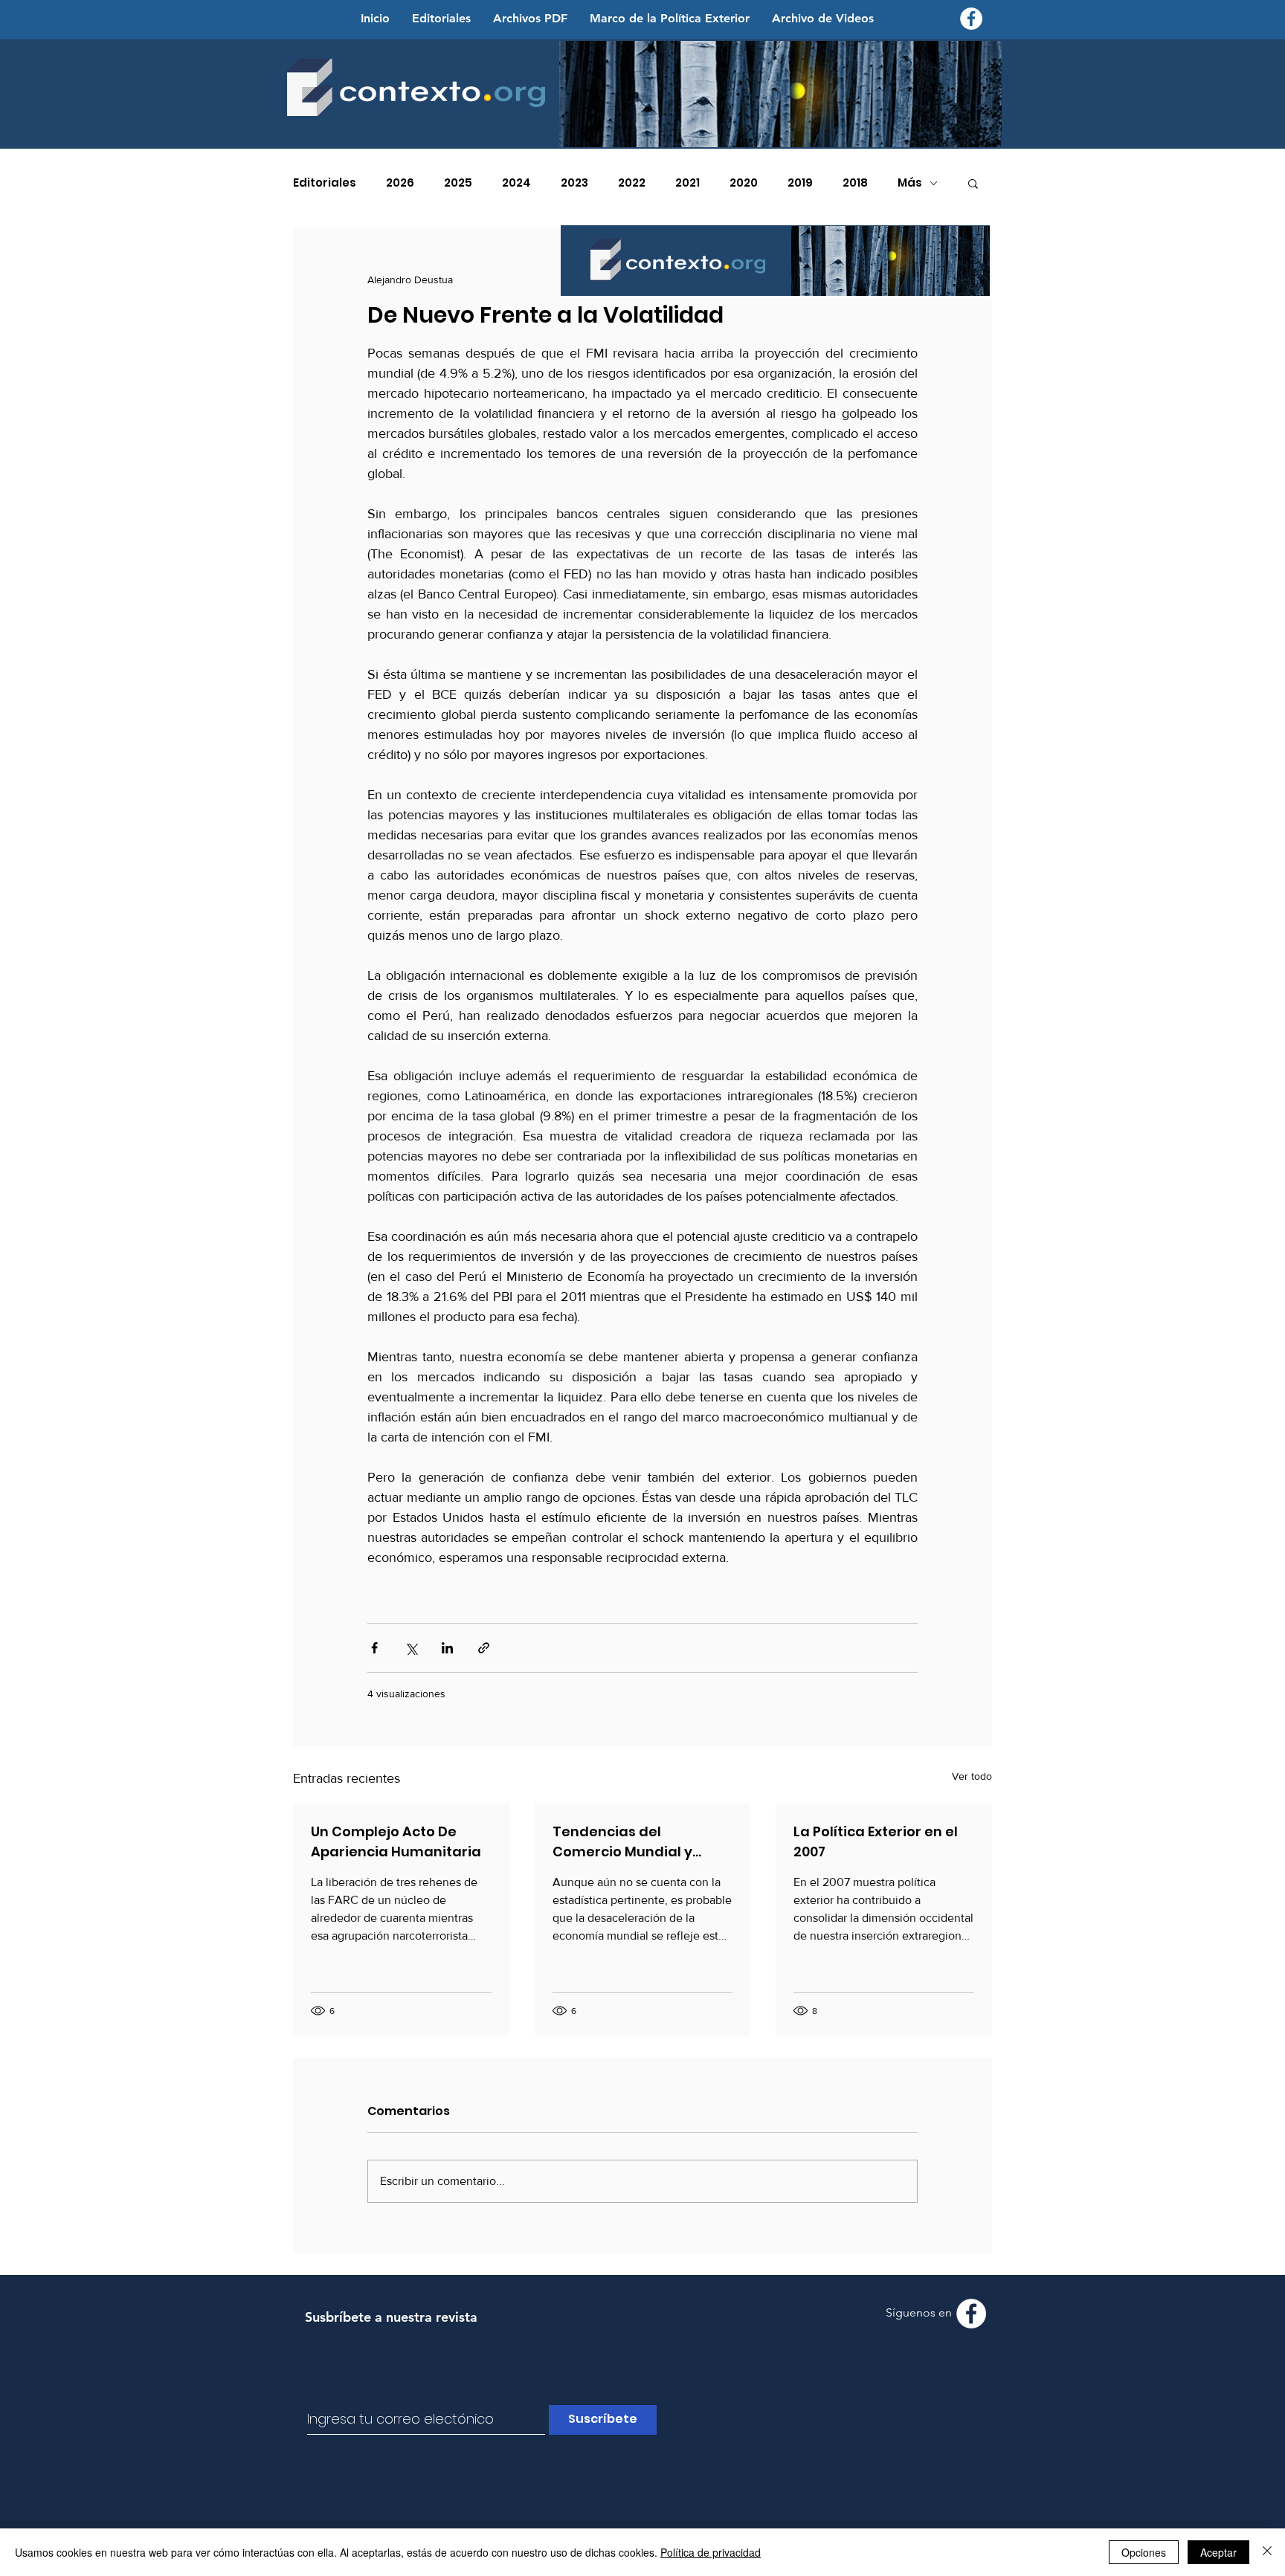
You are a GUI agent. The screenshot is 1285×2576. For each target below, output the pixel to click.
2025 (458, 183)
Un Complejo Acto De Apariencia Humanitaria (396, 1841)
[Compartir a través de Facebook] (374, 1648)
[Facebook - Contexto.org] (971, 19)
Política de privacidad (711, 2552)
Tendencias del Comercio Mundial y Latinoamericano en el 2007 (632, 1842)
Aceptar (1218, 2552)
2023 (574, 183)
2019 (800, 183)
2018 (855, 183)
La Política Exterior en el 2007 (876, 1841)
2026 (400, 183)
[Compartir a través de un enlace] (484, 1648)
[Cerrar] (1267, 2552)
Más (910, 183)
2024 (516, 183)
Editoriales (325, 183)
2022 (632, 183)
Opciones (1144, 2552)
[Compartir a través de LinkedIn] (447, 1648)
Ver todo (972, 1776)
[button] (973, 183)
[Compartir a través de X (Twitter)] (411, 1648)
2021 (687, 183)
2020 (744, 183)
